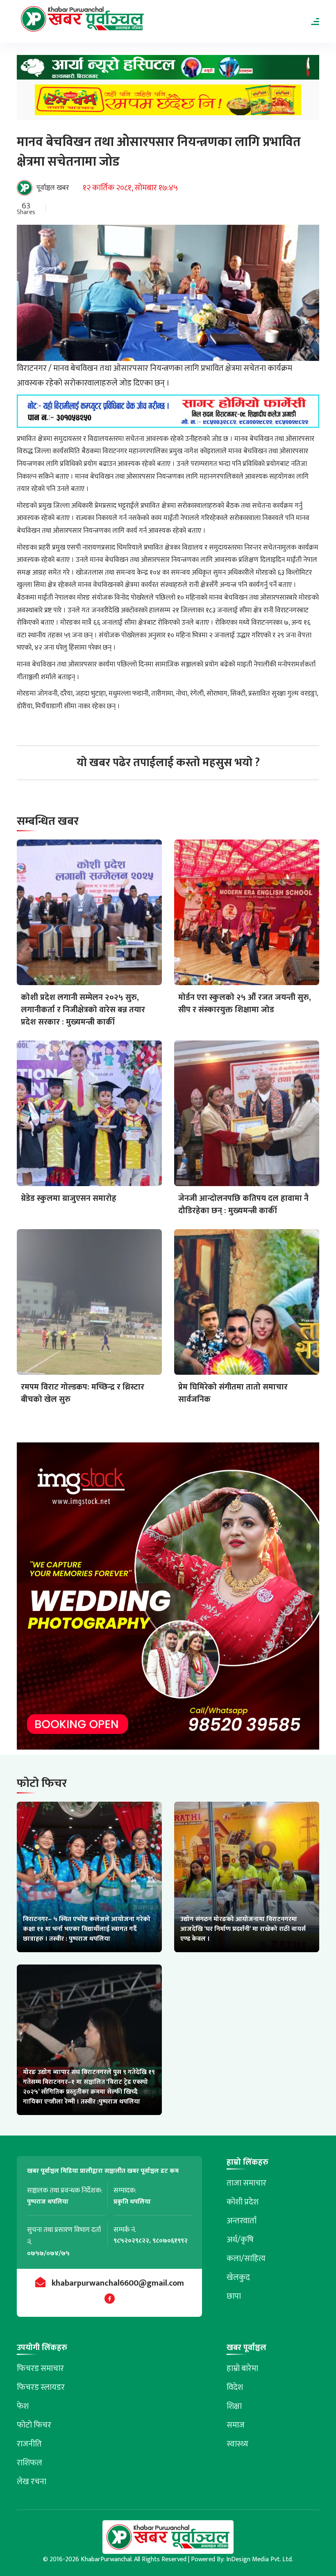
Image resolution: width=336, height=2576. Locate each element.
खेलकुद (238, 2277)
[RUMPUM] (168, 102)
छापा (234, 2296)
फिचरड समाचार (40, 2368)
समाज (236, 2425)
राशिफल (30, 2463)
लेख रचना (32, 2482)
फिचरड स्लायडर (41, 2387)
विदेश (235, 2387)
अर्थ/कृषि (240, 2240)
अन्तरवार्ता (242, 2221)
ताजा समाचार (246, 2183)
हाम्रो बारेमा (242, 2368)
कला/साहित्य (246, 2259)
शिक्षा (234, 2406)
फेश (23, 2406)
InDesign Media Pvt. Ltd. (260, 2559)
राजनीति (29, 2444)
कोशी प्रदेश (243, 2202)
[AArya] (168, 70)
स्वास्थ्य (237, 2444)
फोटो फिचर (34, 2425)
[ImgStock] (168, 1598)
